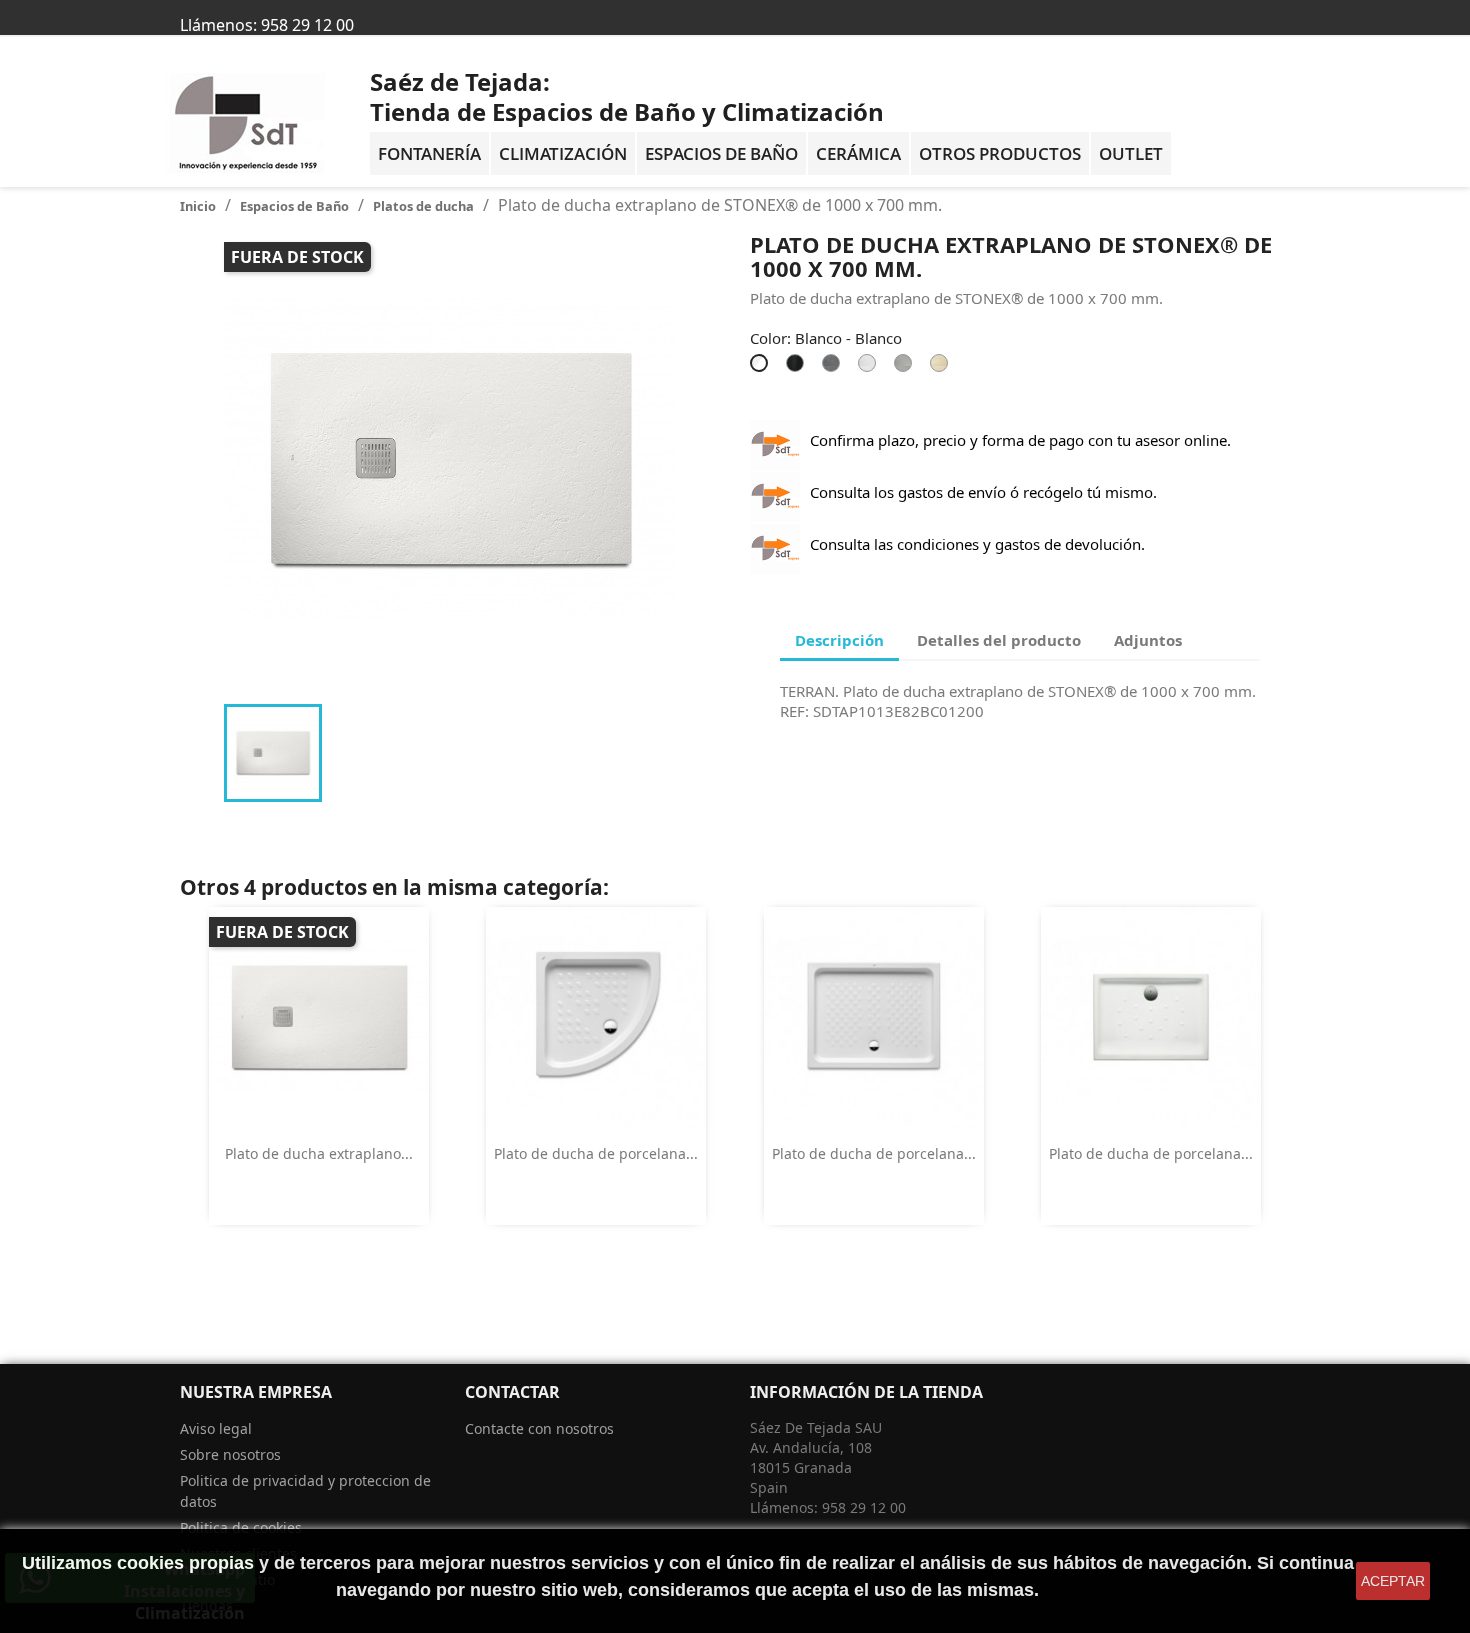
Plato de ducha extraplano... (319, 1153)
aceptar (1393, 1581)
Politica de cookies (241, 1527)
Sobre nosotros (230, 1454)
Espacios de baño (721, 153)
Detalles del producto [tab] (999, 640)
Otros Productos (1000, 153)
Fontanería (429, 153)
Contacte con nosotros (539, 1428)
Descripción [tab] (839, 640)
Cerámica (858, 153)
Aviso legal (216, 1428)
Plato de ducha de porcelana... (596, 1153)
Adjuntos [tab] (1148, 640)
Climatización (563, 153)
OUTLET (1131, 153)
